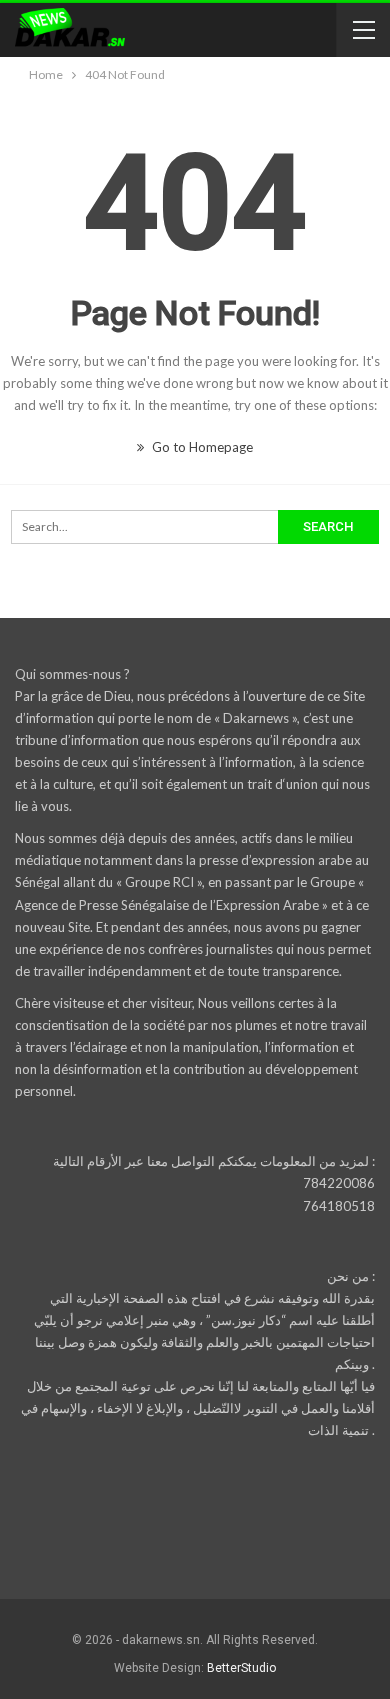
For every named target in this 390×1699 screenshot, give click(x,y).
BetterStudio (241, 1668)
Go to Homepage (201, 447)
